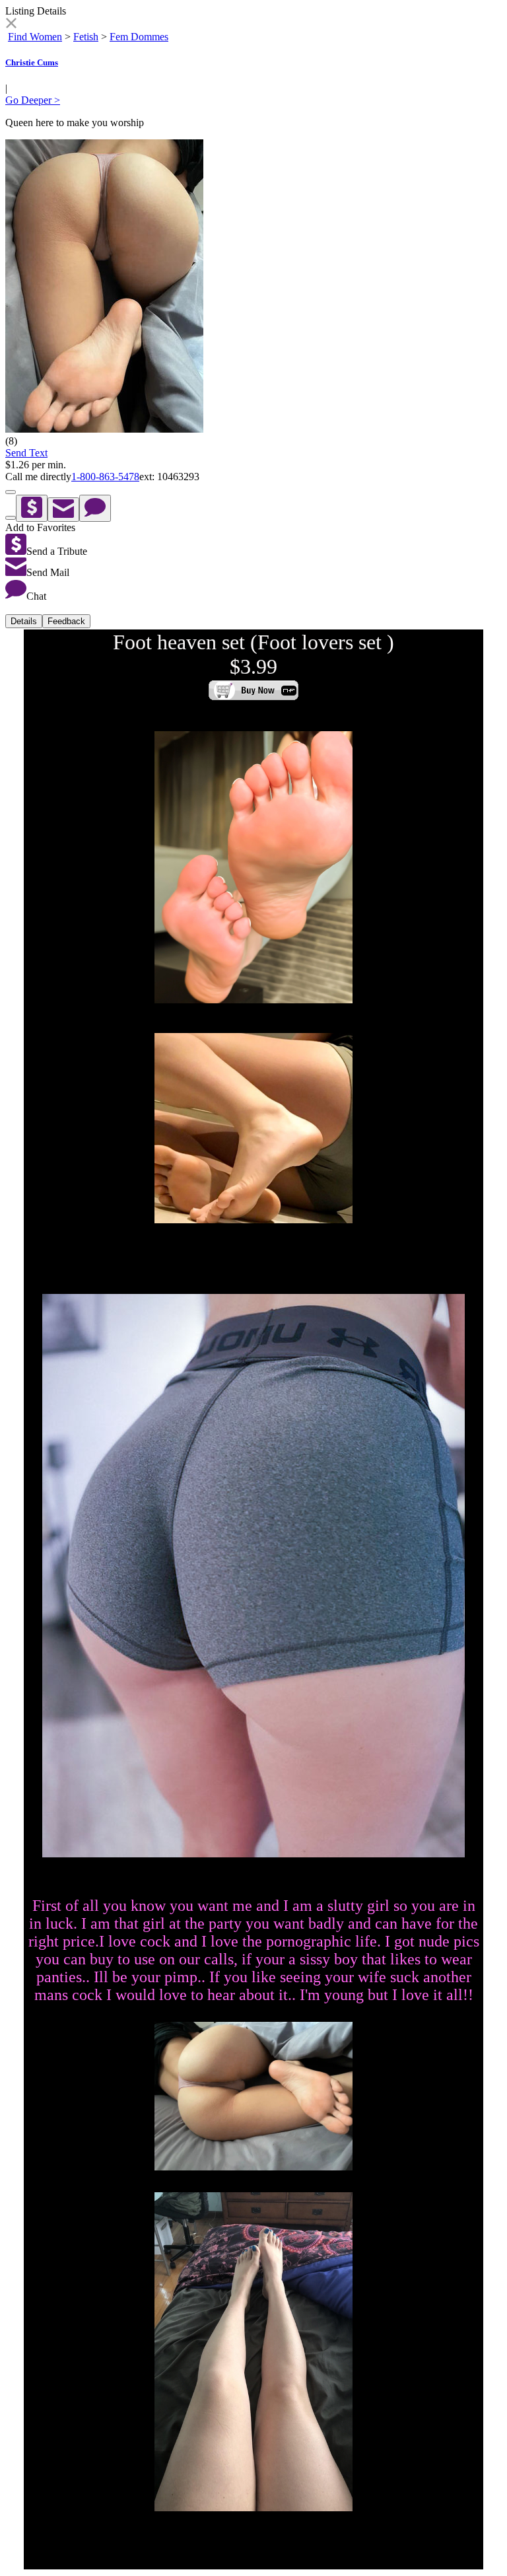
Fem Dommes (139, 37)
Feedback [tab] (66, 621)
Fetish (86, 37)
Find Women (35, 37)
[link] (11, 25)
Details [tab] (24, 621)
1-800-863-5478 (105, 477)
